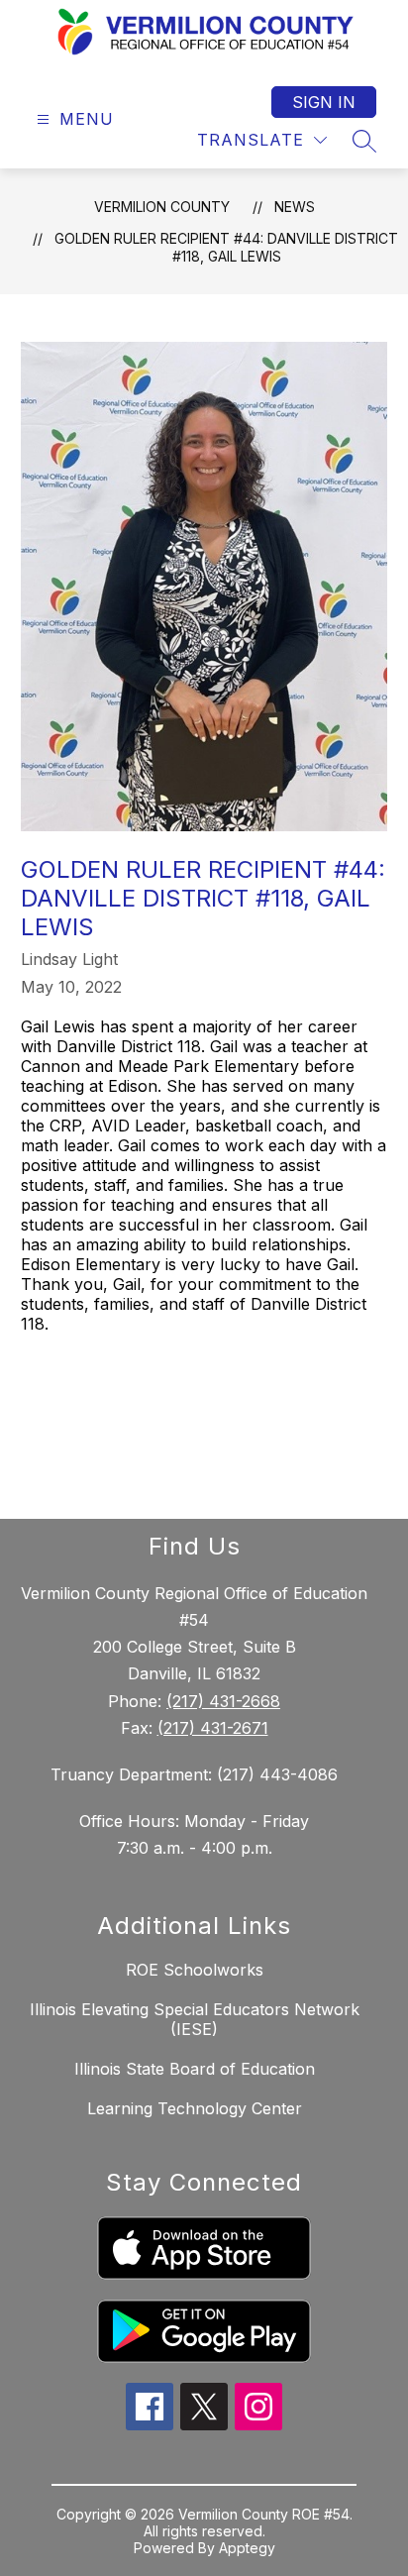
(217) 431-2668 (223, 1701)
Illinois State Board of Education (195, 2069)
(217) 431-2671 (213, 1728)
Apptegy (247, 2548)
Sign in (324, 102)
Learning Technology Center (195, 2108)
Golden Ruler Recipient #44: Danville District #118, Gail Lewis (226, 247)
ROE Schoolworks (195, 1970)
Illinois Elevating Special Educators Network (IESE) (195, 2019)
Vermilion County (162, 207)
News (295, 207)
